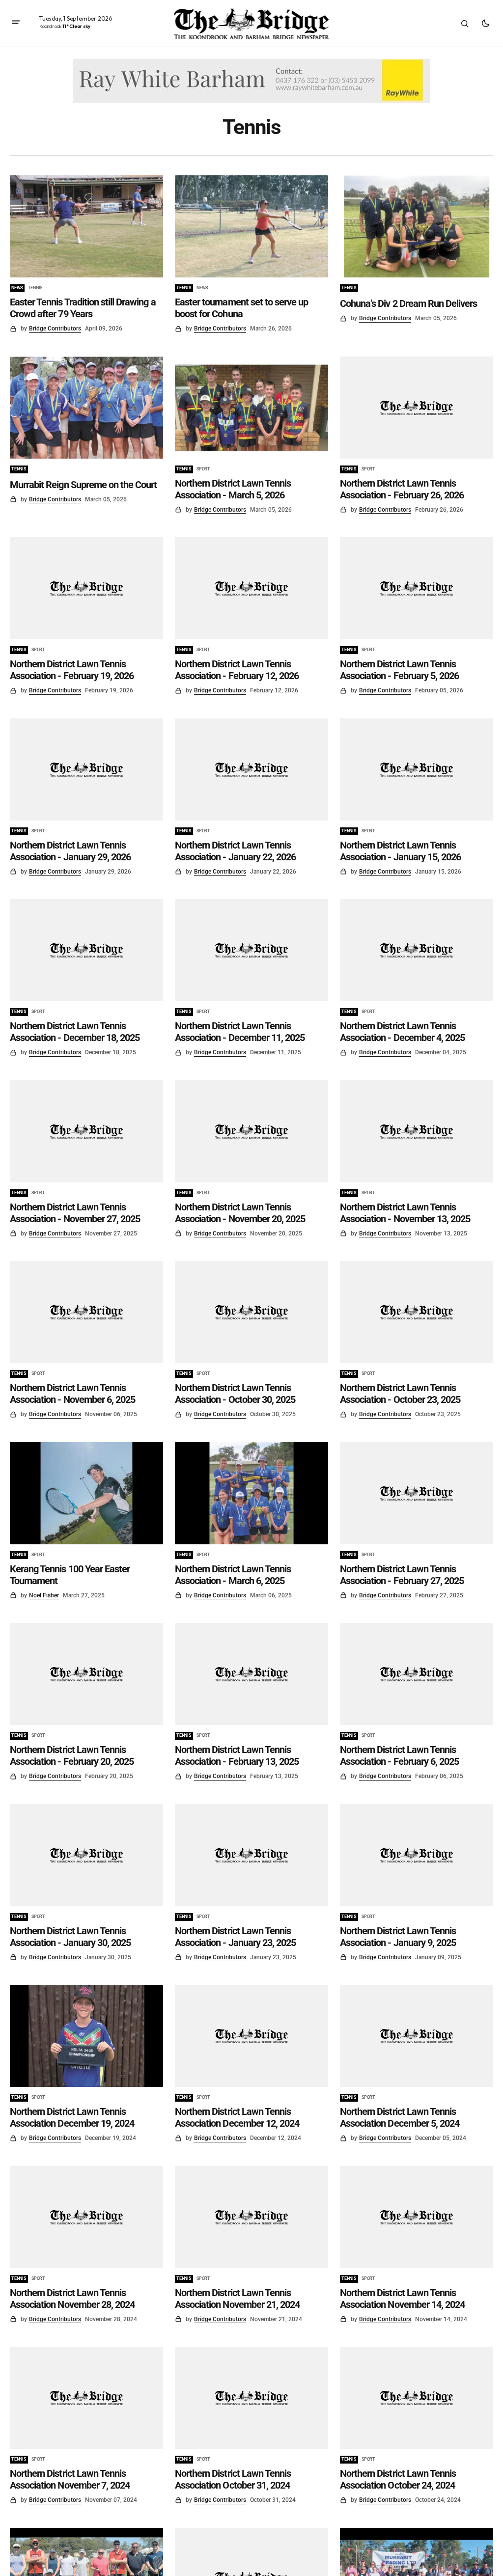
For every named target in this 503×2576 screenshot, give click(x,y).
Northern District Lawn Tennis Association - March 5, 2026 (233, 489)
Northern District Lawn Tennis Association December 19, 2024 (72, 2117)
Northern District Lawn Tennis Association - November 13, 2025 (405, 1213)
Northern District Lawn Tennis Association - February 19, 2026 (72, 670)
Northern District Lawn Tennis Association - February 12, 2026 (237, 670)
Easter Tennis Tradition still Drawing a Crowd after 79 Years (83, 308)
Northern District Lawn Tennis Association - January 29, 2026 (70, 851)
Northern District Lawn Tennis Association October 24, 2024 (398, 2479)
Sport (203, 469)
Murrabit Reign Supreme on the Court (83, 485)
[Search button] (465, 24)
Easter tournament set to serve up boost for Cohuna (241, 308)
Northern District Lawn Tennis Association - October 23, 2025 (400, 1394)
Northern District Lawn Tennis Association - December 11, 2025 (240, 1032)
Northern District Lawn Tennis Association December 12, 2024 (237, 2117)
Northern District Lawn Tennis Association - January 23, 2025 (235, 1937)
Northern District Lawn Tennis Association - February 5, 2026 (399, 670)
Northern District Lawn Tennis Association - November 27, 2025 (75, 1213)
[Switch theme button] (485, 24)
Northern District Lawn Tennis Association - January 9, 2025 (398, 1937)
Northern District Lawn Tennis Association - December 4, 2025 (402, 1032)
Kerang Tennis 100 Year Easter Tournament (70, 1575)
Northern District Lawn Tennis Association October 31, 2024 (233, 2479)
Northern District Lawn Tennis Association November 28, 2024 (72, 2299)
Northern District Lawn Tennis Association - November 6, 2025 (72, 1394)
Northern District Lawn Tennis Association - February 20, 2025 (72, 1755)
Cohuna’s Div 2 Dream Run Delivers (408, 303)
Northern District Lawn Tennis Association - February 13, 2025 (237, 1755)
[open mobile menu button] (16, 23)
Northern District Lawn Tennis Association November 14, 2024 (402, 2299)
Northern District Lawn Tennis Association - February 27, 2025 (402, 1575)
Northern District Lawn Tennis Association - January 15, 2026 (400, 851)
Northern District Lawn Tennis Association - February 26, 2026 (402, 489)
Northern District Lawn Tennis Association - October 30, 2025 (235, 1394)
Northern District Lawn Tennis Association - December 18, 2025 (75, 1032)
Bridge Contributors (55, 329)
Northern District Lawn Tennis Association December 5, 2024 (400, 2117)
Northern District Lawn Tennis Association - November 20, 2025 (240, 1213)
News (17, 288)
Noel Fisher (44, 1595)
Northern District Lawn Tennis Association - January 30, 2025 (70, 1937)
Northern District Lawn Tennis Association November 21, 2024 (237, 2299)
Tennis (35, 288)
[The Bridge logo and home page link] (251, 24)
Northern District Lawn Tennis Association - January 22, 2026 (235, 851)
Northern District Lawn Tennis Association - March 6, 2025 (233, 1575)
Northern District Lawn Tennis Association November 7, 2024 (70, 2479)
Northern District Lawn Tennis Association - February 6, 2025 (399, 1755)
